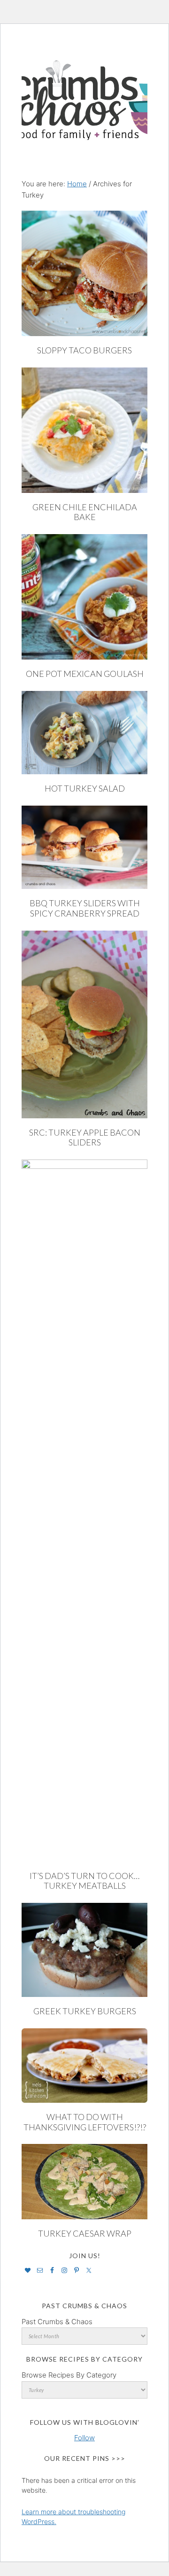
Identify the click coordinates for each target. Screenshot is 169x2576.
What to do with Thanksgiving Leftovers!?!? (85, 2122)
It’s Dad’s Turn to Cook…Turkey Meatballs (84, 1881)
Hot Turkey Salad (85, 788)
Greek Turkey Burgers (85, 2011)
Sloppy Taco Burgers (84, 350)
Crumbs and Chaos (84, 90)
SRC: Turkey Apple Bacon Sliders (85, 1138)
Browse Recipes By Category (69, 2375)
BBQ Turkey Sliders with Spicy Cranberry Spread (85, 908)
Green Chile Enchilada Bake (85, 512)
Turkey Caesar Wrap (85, 2233)
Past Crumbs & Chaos (57, 2322)
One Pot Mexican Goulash (85, 674)
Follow (84, 2438)
